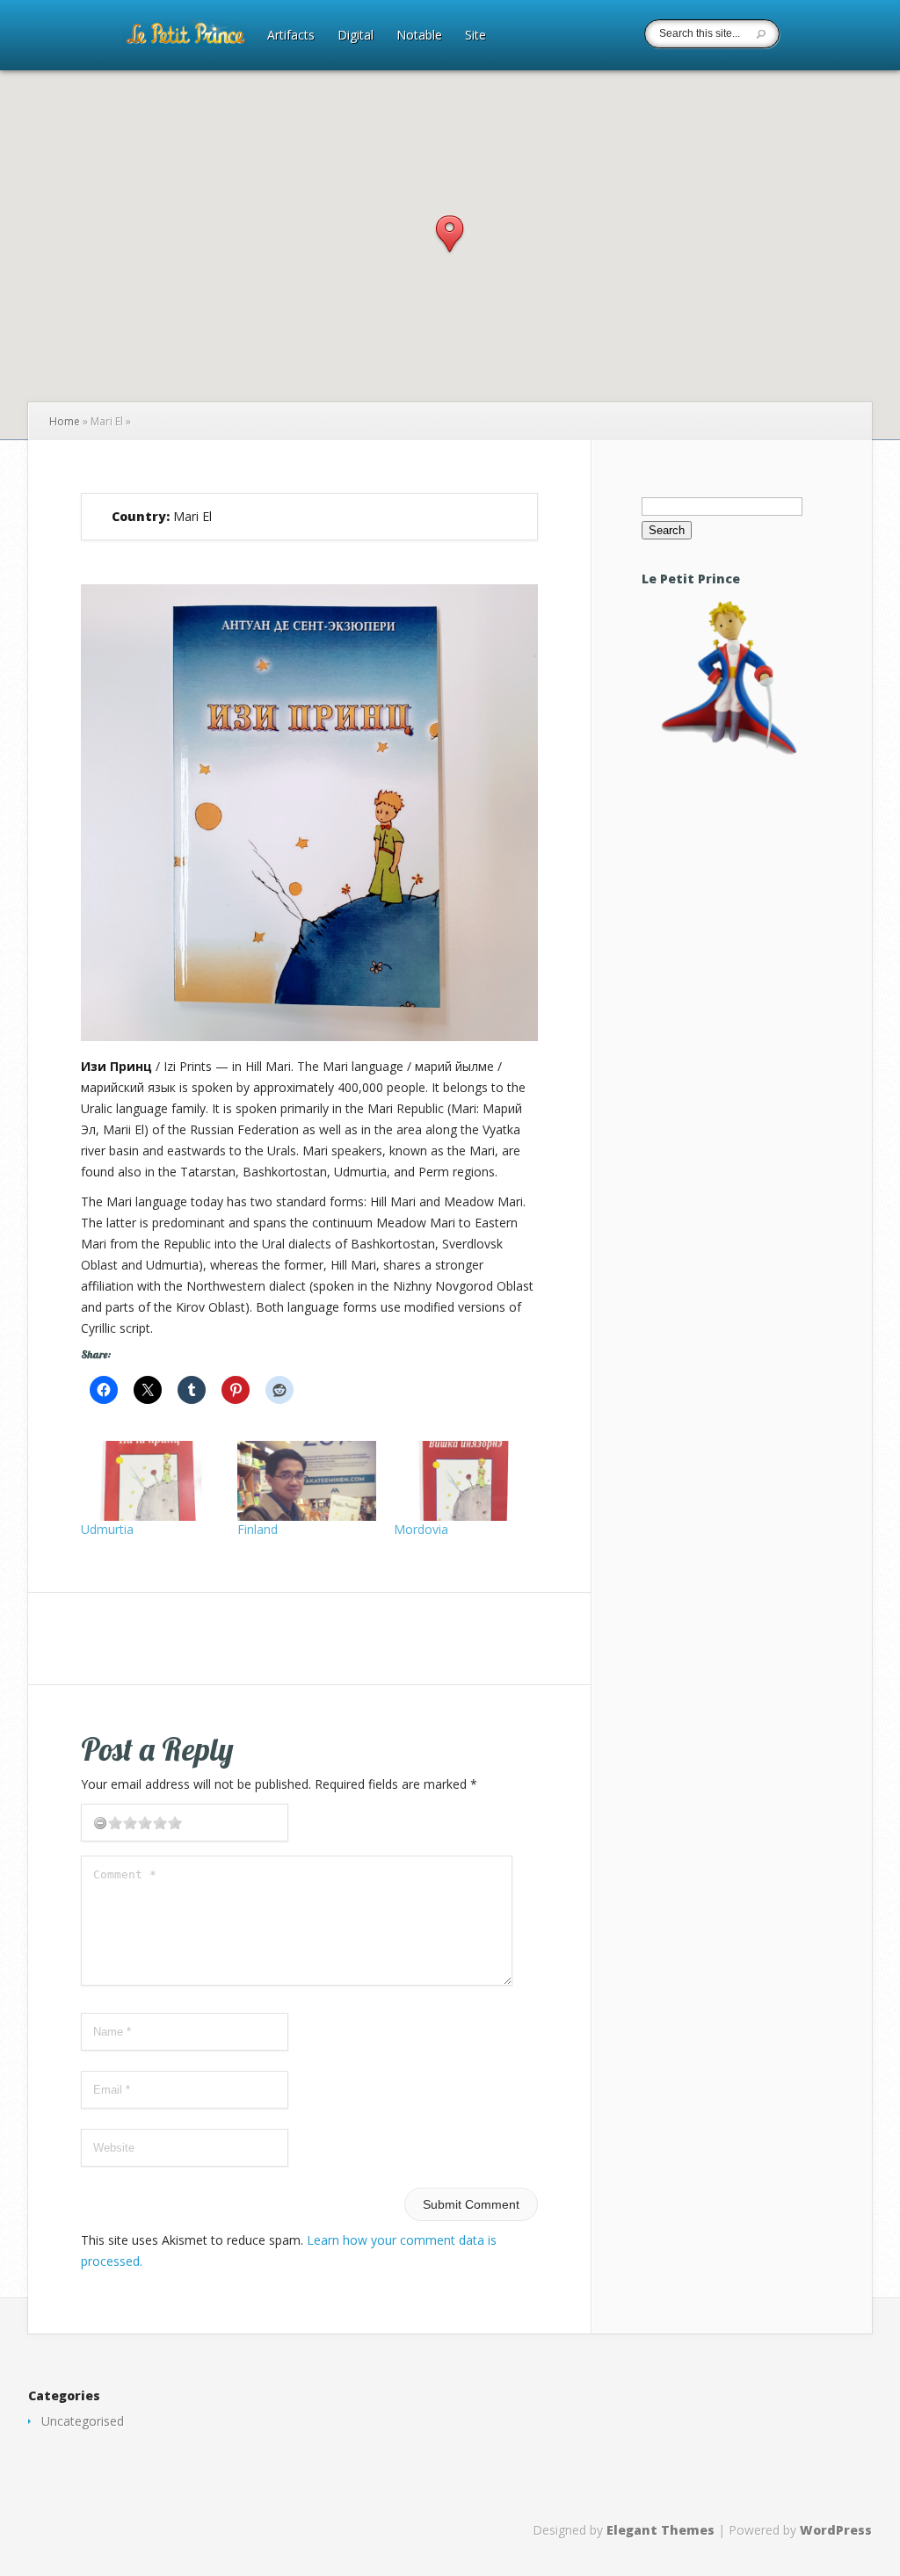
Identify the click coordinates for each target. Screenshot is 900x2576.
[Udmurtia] (150, 1480)
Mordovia (421, 1529)
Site (475, 36)
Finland (258, 1529)
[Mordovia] (463, 1480)
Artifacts (291, 36)
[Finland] (307, 1480)
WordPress (836, 2530)
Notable (419, 36)
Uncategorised (83, 2421)
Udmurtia (107, 1529)
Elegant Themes (660, 2530)
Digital (356, 36)
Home (65, 421)
